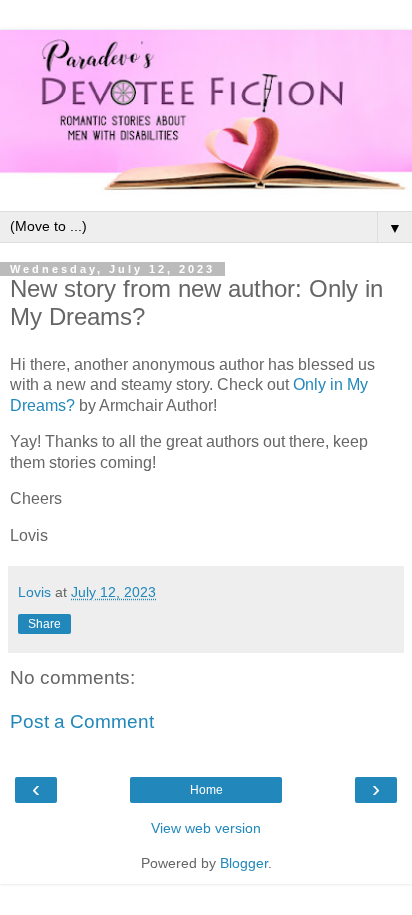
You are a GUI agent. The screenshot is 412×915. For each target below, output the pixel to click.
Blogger (244, 863)
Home (206, 790)
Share (44, 624)
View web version (206, 828)
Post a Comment (82, 721)
